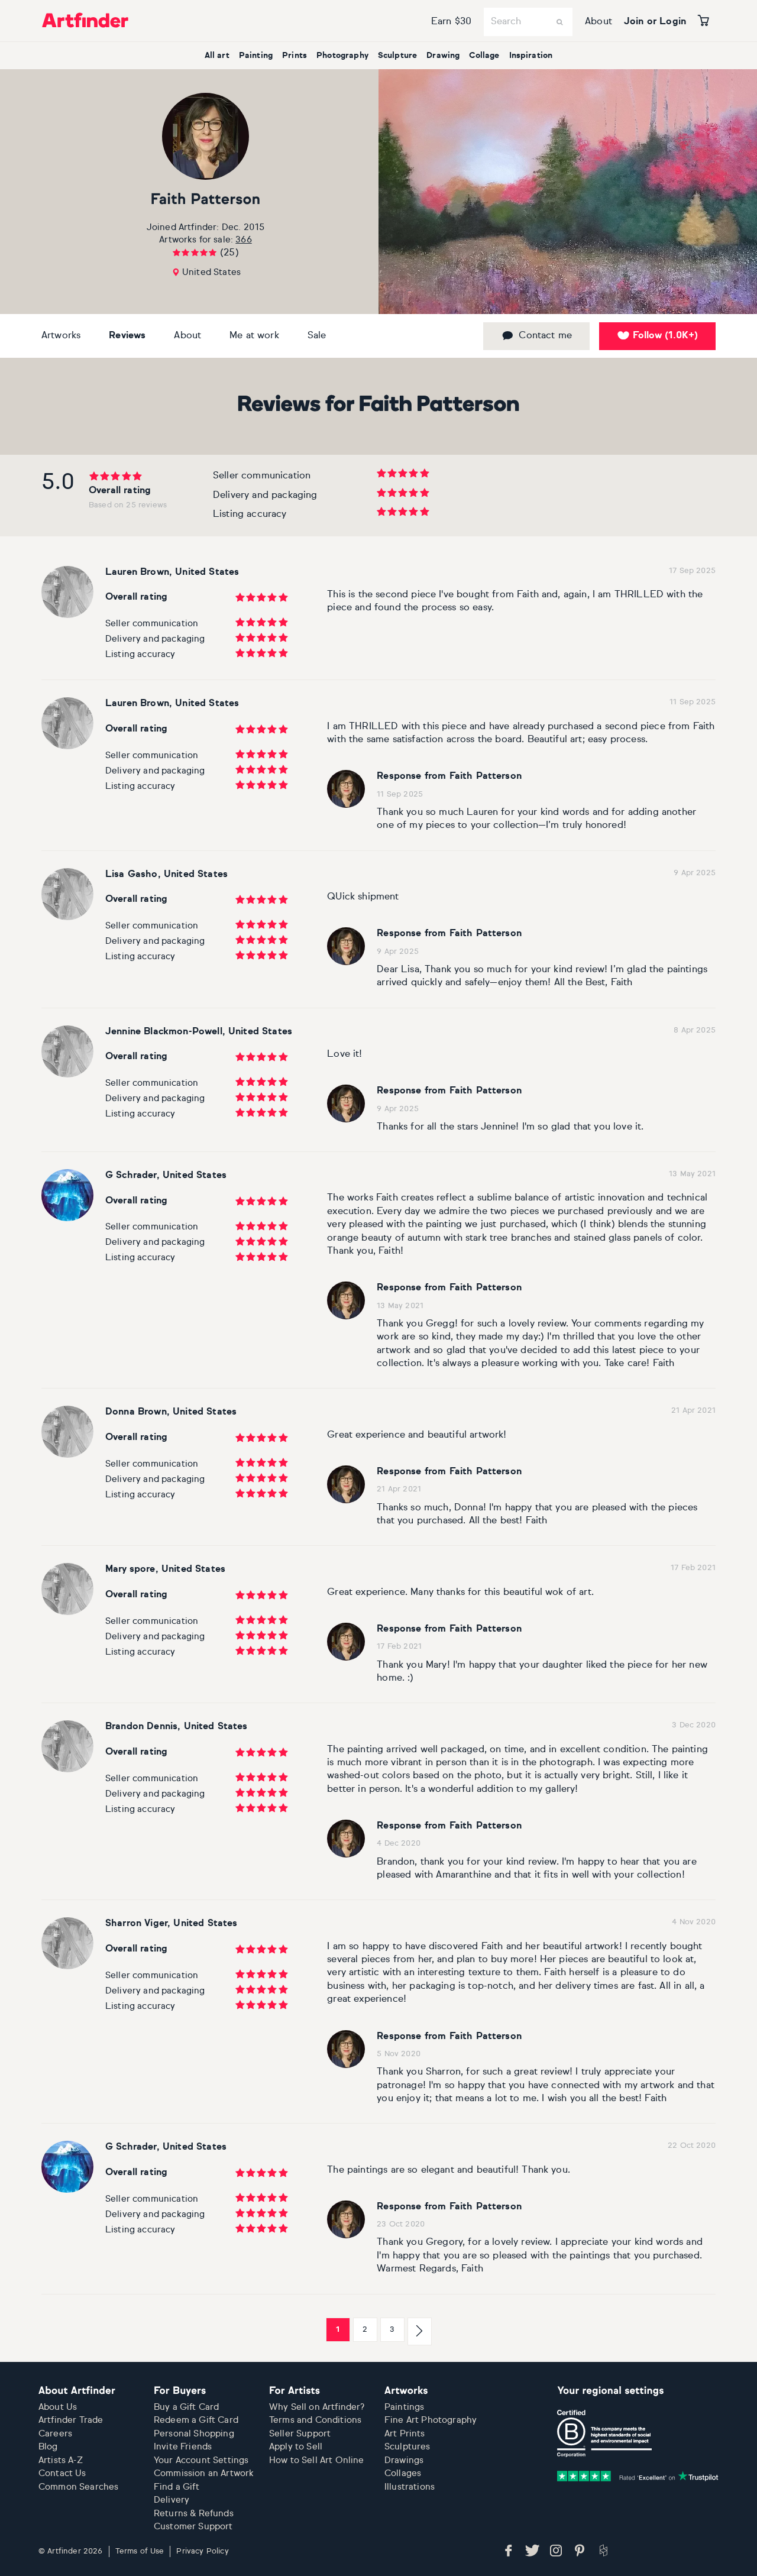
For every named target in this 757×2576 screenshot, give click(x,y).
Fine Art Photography (431, 2420)
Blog (48, 2447)
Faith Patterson (206, 200)
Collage (484, 56)
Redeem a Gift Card (196, 2420)
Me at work (254, 336)
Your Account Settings (201, 2460)
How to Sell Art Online (317, 2460)
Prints (295, 56)
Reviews (127, 336)
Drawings (404, 2460)
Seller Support (300, 2434)
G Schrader (131, 1176)
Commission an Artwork (204, 2473)
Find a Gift (177, 2487)
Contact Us (62, 2473)
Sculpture (397, 56)
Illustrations (410, 2487)
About (599, 22)
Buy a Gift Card (186, 2407)
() (665, 336)
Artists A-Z (61, 2460)
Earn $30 (451, 22)
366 (243, 240)
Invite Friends (183, 2447)
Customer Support (193, 2527)
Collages (403, 2473)
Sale (317, 336)
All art (217, 56)
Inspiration (531, 56)
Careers (55, 2434)
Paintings (404, 2407)
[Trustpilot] (638, 2476)
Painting (256, 56)
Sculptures (407, 2447)
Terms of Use (140, 2551)
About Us (58, 2407)
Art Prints (405, 2434)
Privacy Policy (202, 2551)
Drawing (443, 56)
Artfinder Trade (71, 2420)
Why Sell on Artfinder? (317, 2407)
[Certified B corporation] (604, 2433)
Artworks (61, 336)
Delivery (172, 2500)
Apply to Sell (296, 2447)
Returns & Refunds (194, 2514)
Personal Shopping (194, 2434)
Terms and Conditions (315, 2420)
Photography (342, 56)
